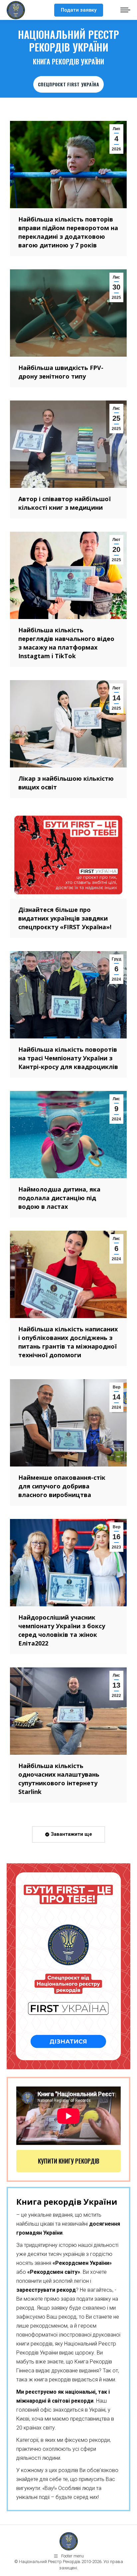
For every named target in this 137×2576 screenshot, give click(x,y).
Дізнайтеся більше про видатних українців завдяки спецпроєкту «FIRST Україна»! (65, 918)
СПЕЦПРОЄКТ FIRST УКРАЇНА (68, 84)
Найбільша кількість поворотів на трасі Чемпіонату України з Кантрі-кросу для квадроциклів (68, 1058)
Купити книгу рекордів (69, 2161)
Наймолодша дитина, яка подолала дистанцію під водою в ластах (59, 1198)
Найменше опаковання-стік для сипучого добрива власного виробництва (62, 1486)
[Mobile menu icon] (125, 10)
